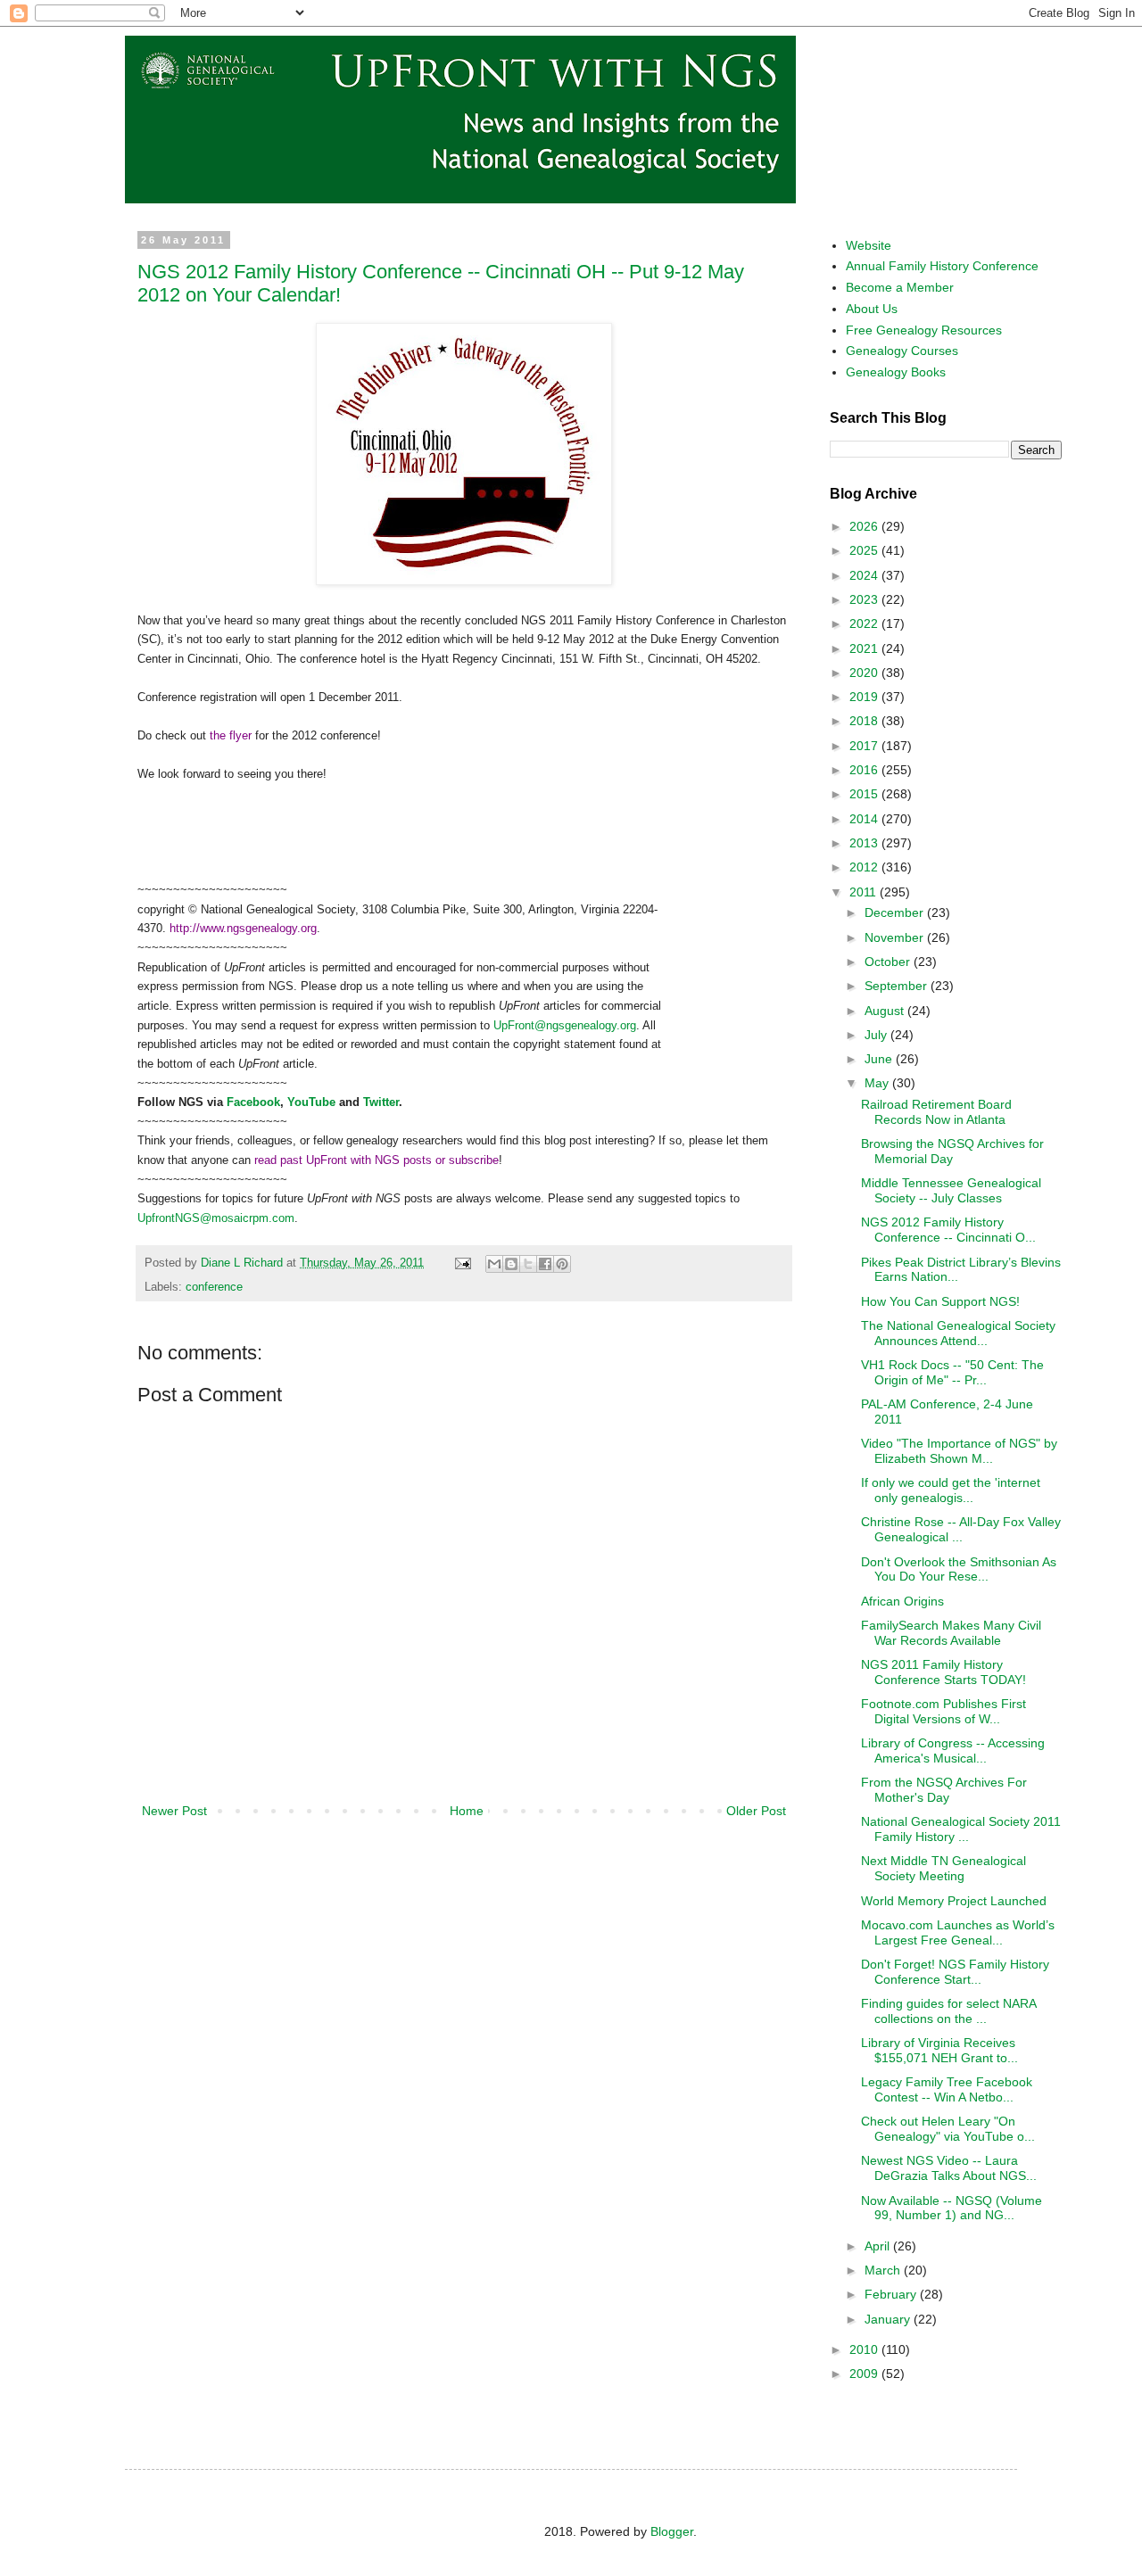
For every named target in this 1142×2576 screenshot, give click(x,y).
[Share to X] (528, 1264)
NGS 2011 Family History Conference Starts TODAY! (943, 1672)
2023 (865, 599)
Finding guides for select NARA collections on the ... (948, 2011)
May (878, 1083)
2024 (865, 575)
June (880, 1059)
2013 (865, 843)
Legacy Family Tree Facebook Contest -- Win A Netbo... (947, 2089)
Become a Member (900, 287)
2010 (865, 2349)
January (889, 2319)
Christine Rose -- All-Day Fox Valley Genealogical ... (961, 1529)
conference (214, 1287)
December (896, 912)
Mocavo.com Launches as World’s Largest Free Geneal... (958, 1932)
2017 (865, 746)
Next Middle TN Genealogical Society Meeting (943, 1868)
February (892, 2294)
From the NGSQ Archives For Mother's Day (944, 1790)
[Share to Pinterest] (562, 1264)
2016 (865, 770)
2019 (865, 697)
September (898, 986)
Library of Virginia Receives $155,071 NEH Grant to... (939, 2050)
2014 (865, 819)
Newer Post (174, 1811)
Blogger (672, 2531)
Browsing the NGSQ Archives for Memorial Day (952, 1151)
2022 (865, 623)
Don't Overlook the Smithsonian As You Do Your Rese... (959, 1569)
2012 (865, 867)
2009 (865, 2374)
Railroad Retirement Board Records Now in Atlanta (936, 1112)
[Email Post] (462, 1263)
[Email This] (494, 1264)
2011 (865, 892)
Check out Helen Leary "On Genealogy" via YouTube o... (948, 2129)
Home (467, 1811)
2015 (865, 794)
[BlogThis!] (511, 1264)
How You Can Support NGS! (940, 1301)
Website (869, 245)
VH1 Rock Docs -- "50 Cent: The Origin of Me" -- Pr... (952, 1372)
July (877, 1035)
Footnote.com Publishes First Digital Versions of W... (943, 1711)
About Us (872, 309)
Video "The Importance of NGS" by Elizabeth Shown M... (959, 1451)
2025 (865, 550)
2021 (865, 648)
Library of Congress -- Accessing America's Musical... (953, 1750)
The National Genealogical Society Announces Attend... (958, 1333)
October (889, 962)
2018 (865, 721)
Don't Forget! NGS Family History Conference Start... (955, 1972)
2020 (865, 673)
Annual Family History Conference (942, 266)
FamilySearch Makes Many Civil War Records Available (951, 1633)
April (879, 2246)
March (884, 2270)
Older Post (756, 1811)
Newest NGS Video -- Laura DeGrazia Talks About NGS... (949, 2168)
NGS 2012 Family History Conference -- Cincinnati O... (948, 1230)
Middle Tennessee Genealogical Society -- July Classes (951, 1190)
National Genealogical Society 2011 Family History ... (961, 1829)
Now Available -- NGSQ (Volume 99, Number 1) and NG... (952, 2208)
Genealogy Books (896, 372)
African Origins (902, 1601)
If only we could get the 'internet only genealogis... (951, 1490)
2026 (865, 526)
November (896, 937)
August (886, 1011)
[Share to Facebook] (545, 1264)
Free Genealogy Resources (924, 330)
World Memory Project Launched (954, 1901)
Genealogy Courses (902, 351)
